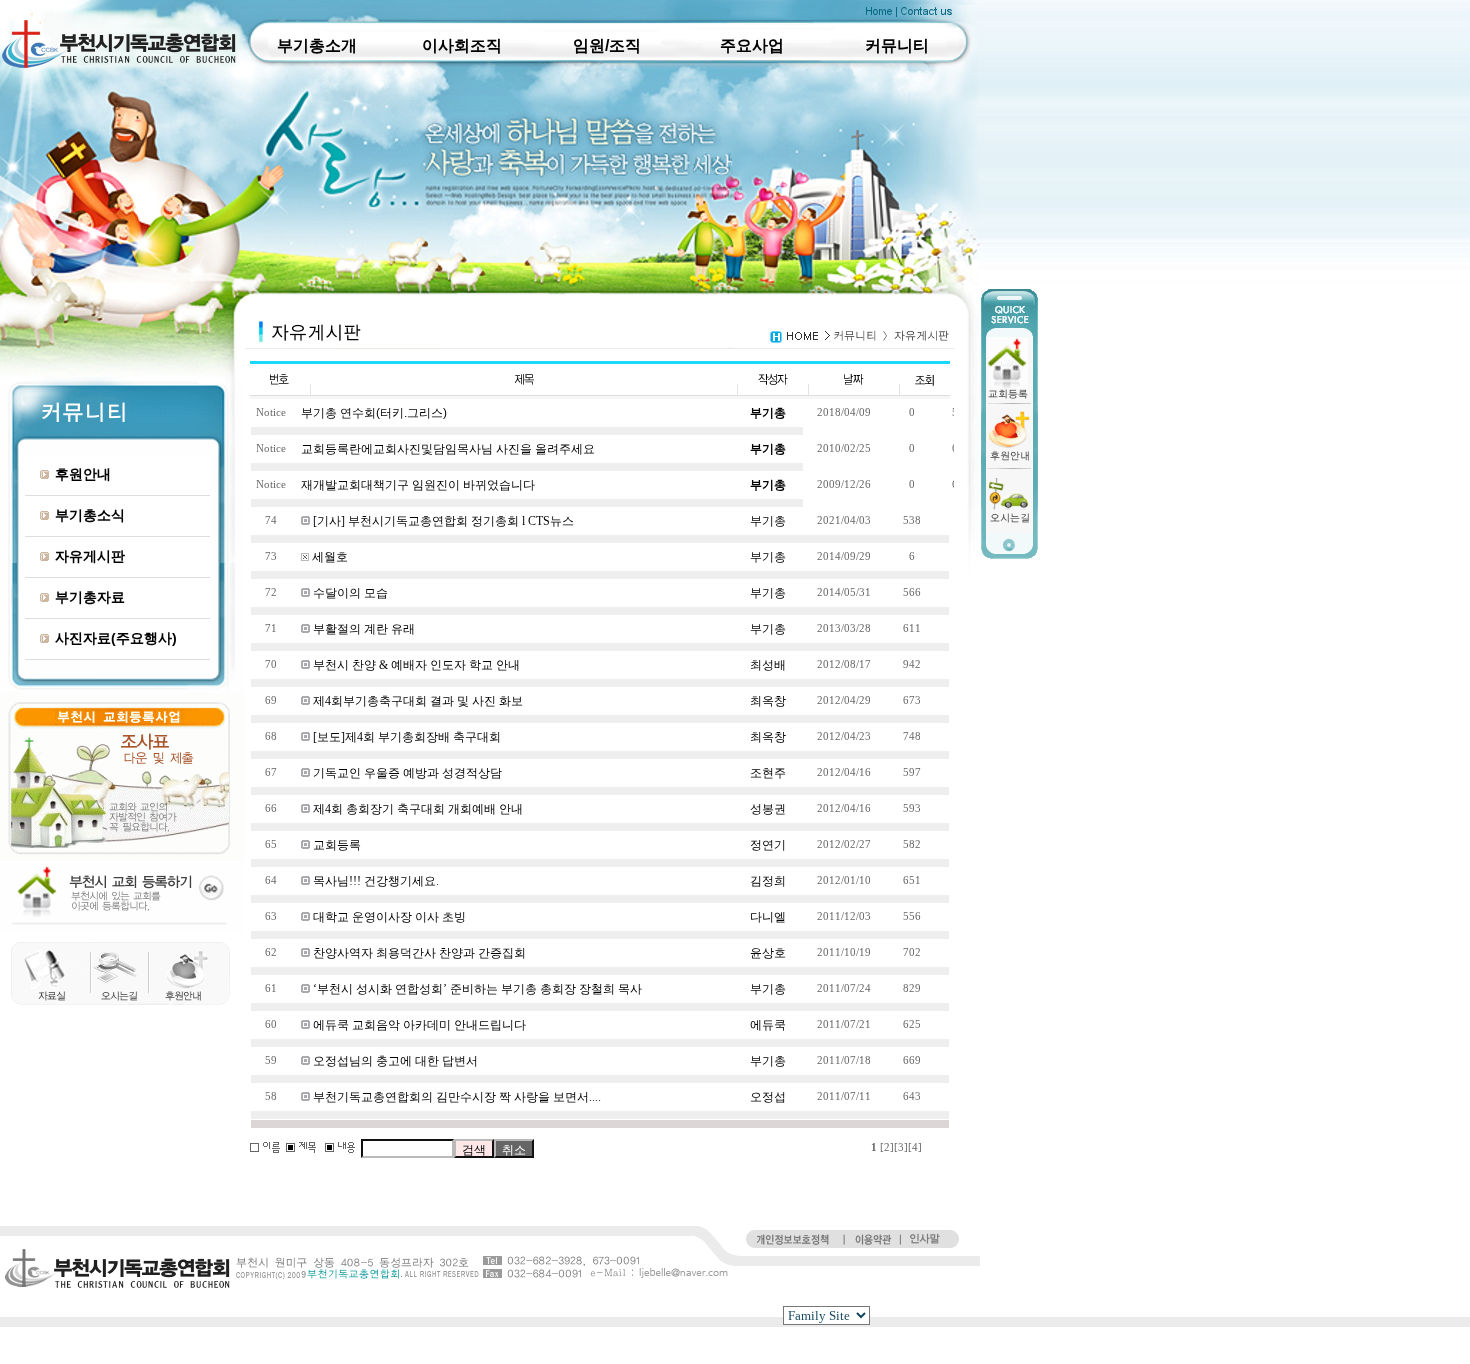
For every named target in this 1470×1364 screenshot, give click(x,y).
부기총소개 (317, 45)
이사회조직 (462, 45)
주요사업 (752, 45)
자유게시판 (90, 556)
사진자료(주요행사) (116, 638)
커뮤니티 (897, 45)
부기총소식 (90, 515)
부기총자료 (90, 597)
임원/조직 (607, 45)
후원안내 (83, 474)
